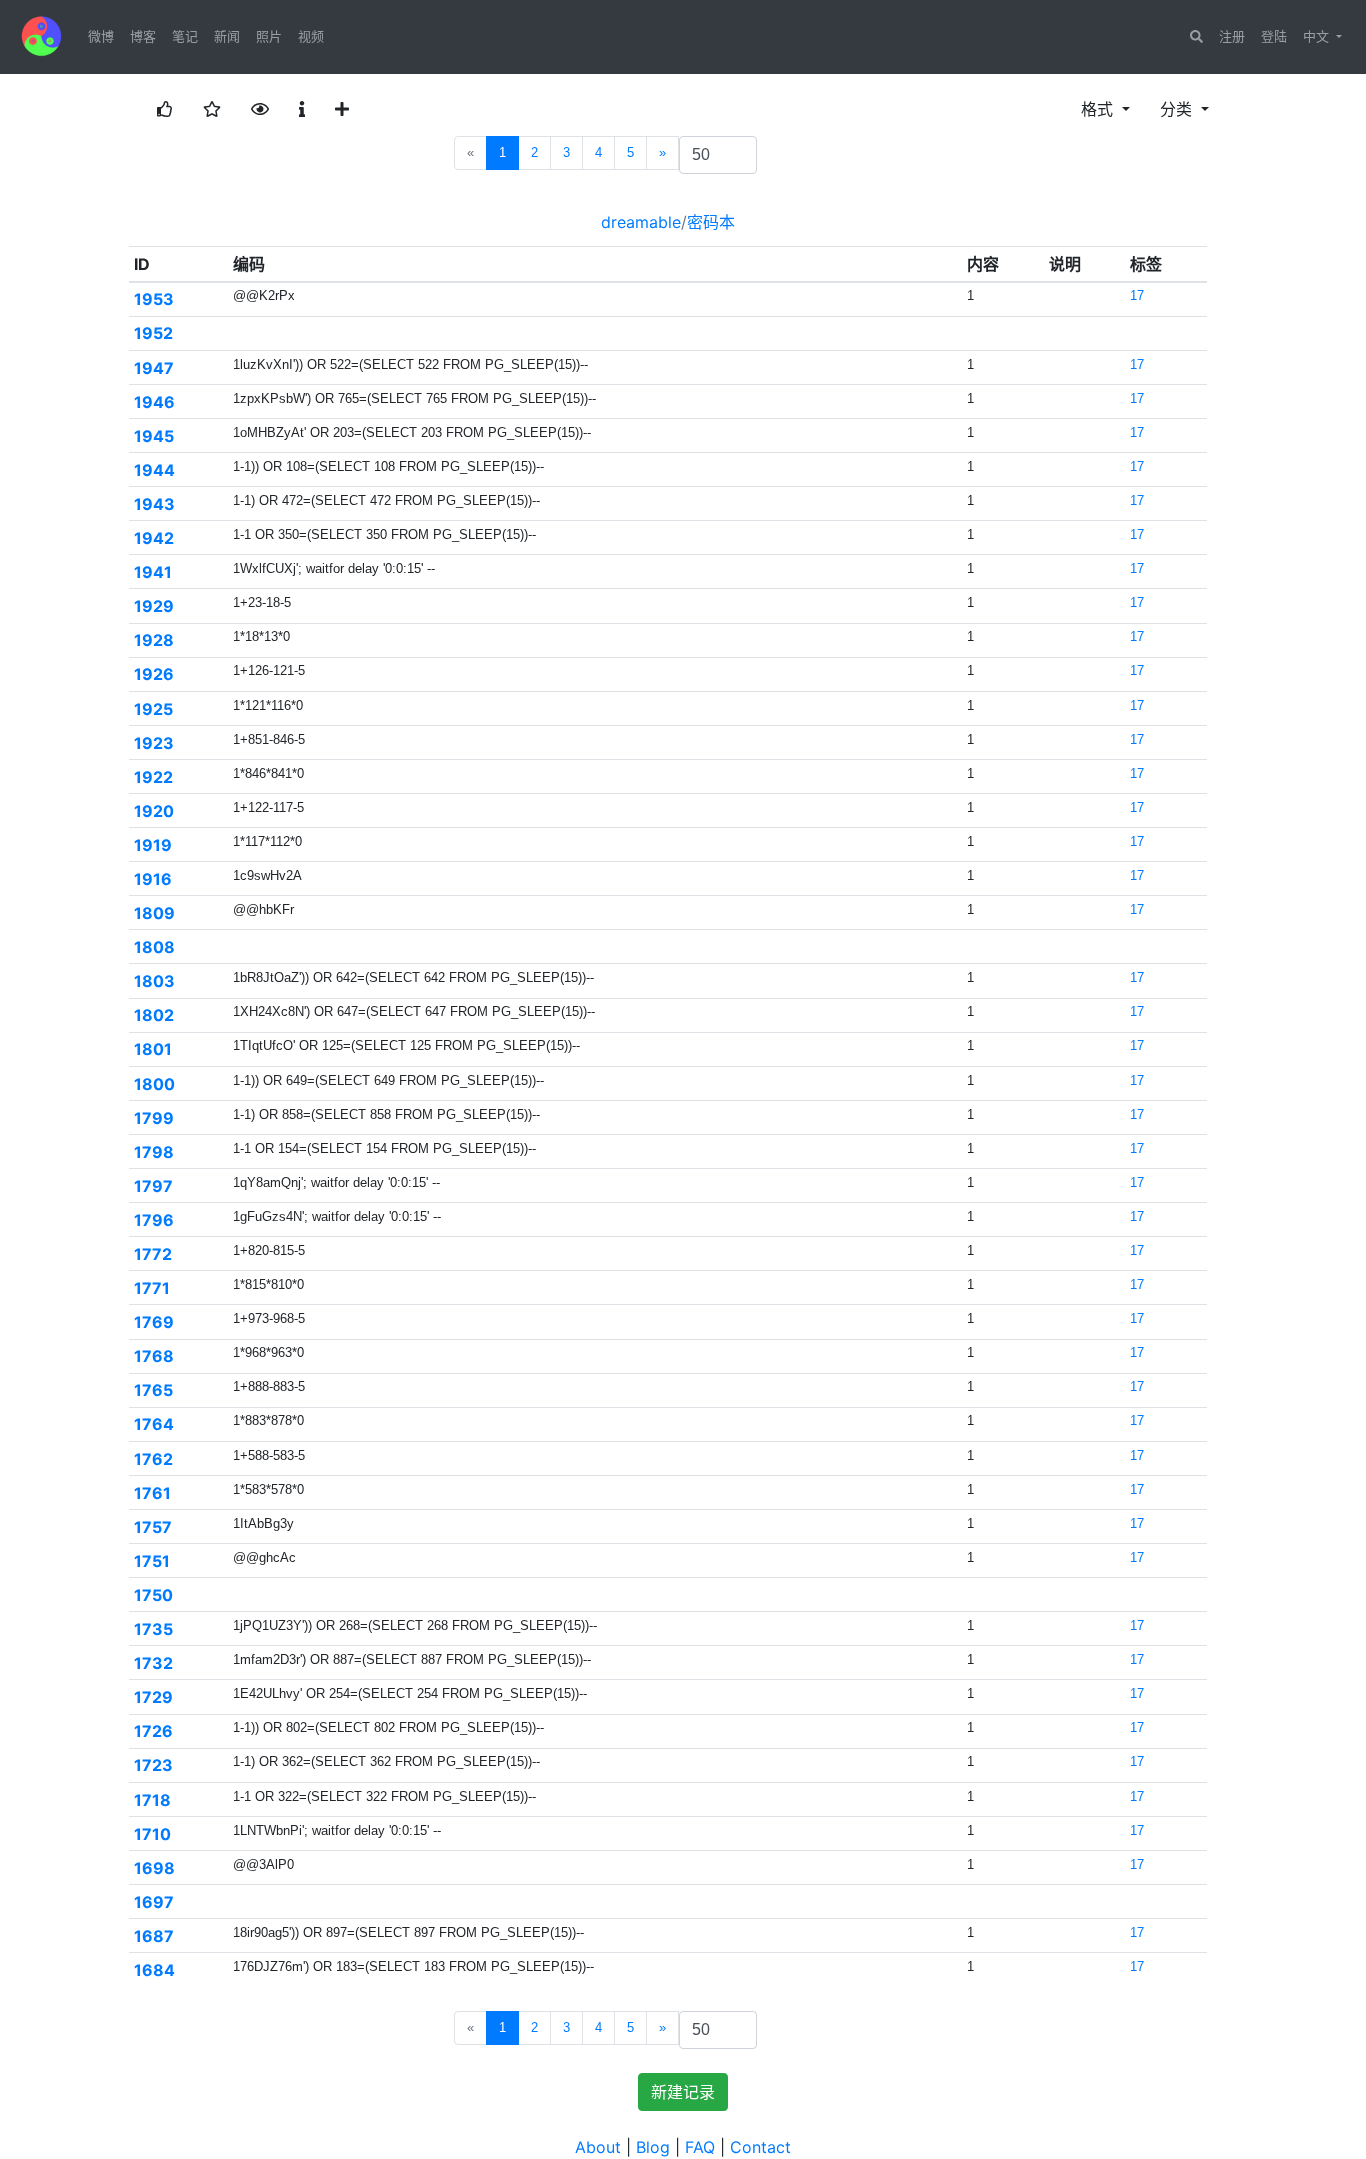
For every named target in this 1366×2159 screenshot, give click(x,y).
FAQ (700, 2147)
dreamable (641, 222)
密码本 (711, 222)
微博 (101, 36)
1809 (154, 913)
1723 (153, 1765)
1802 (154, 1015)
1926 (154, 674)
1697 (154, 1902)
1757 (153, 1527)
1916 (153, 879)
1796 (154, 1220)
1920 (154, 811)
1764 (154, 1424)
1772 (153, 1254)
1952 (153, 333)
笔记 (185, 36)
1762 (153, 1459)
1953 (154, 299)
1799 (154, 1118)
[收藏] (212, 109)
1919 (153, 845)
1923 (154, 743)
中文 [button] (1318, 36)
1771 (152, 1288)
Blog (653, 2147)
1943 (154, 504)
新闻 (227, 36)
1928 (154, 640)
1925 (153, 709)
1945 (154, 436)
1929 (154, 606)
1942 (154, 538)
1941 (153, 572)
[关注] (260, 109)
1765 (153, 1390)
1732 (153, 1663)
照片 (269, 36)
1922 (153, 777)
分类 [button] (1178, 109)
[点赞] (165, 109)
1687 (154, 1936)
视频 (311, 36)
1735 (153, 1629)
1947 (154, 368)
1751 (152, 1561)
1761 (152, 1493)
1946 (154, 402)
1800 (154, 1084)
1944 (154, 470)
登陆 (1274, 36)
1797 (153, 1186)
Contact (760, 2147)
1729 (153, 1697)
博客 (143, 36)
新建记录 (683, 2092)
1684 (154, 1970)
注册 (1232, 36)
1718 (152, 1800)
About (598, 2147)
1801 (153, 1049)
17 (1137, 295)
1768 (154, 1356)
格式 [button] (1099, 109)
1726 (153, 1731)
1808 (154, 947)
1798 (154, 1152)
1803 (154, 981)
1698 (154, 1868)
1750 (153, 1595)
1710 (152, 1834)
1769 (154, 1322)
